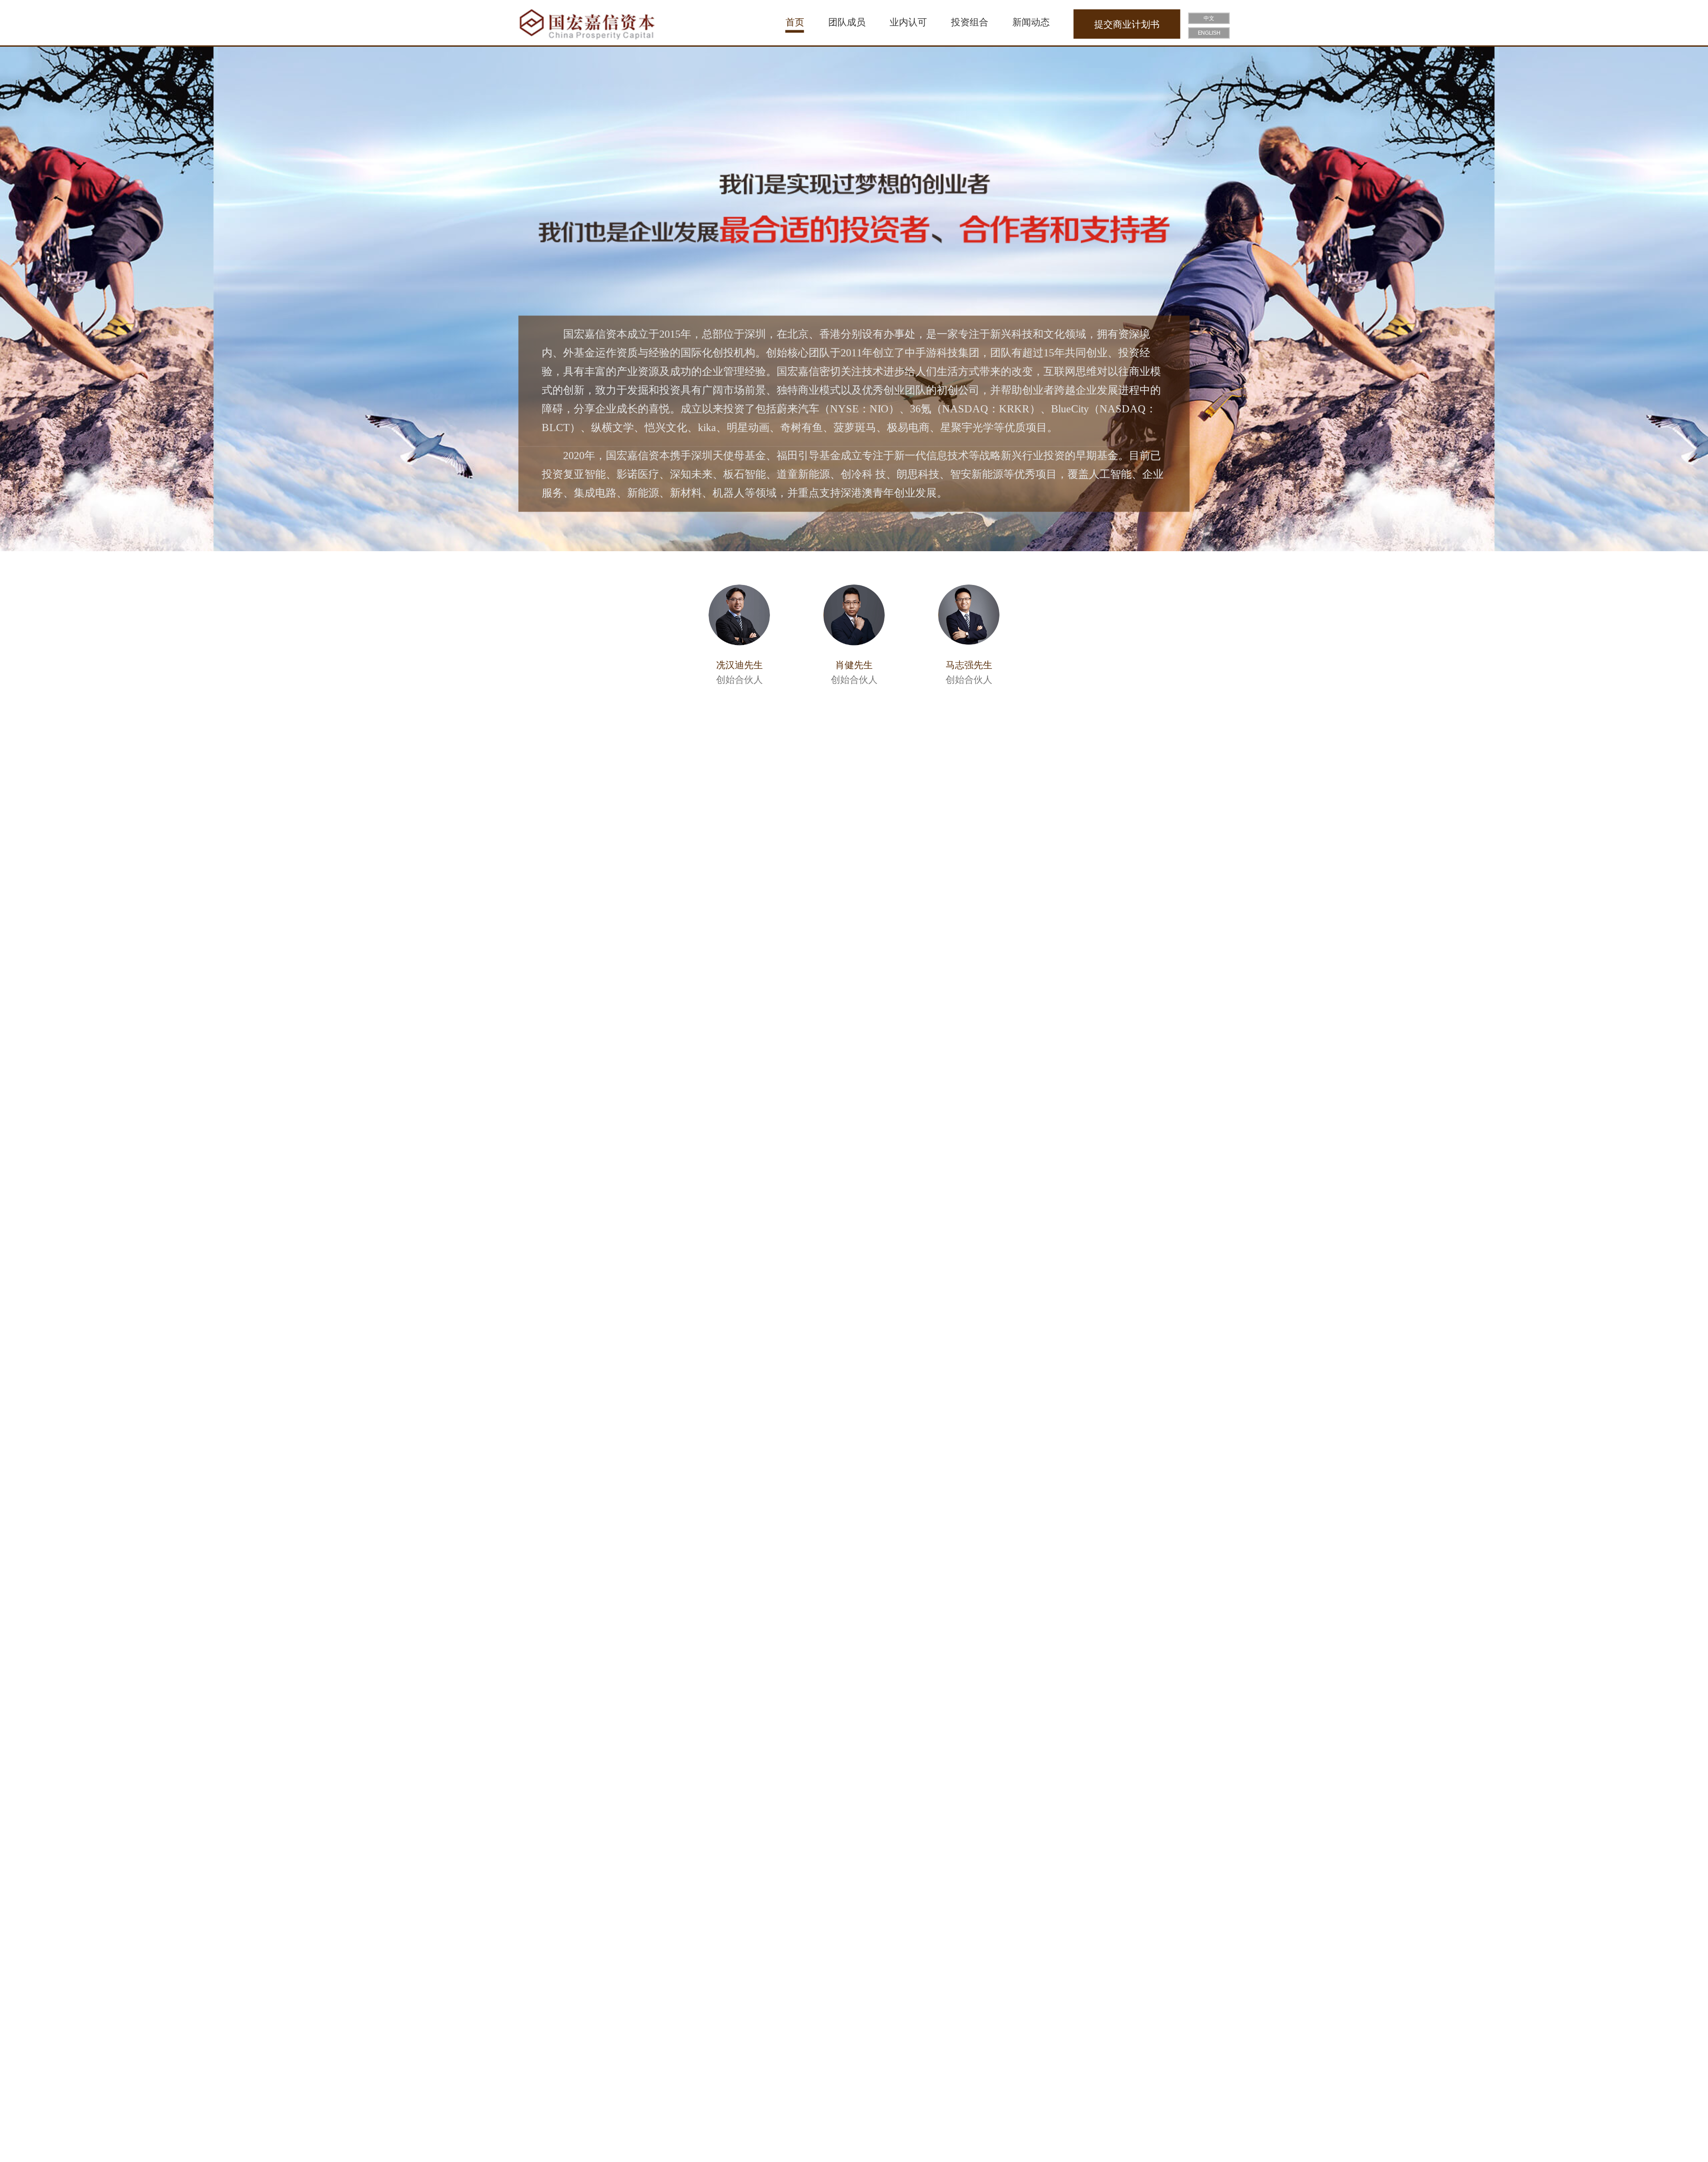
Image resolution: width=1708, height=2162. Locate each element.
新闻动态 (1031, 22)
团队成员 (847, 22)
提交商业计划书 (1127, 24)
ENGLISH (1209, 33)
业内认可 (908, 22)
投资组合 (970, 22)
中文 (1209, 19)
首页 (795, 22)
